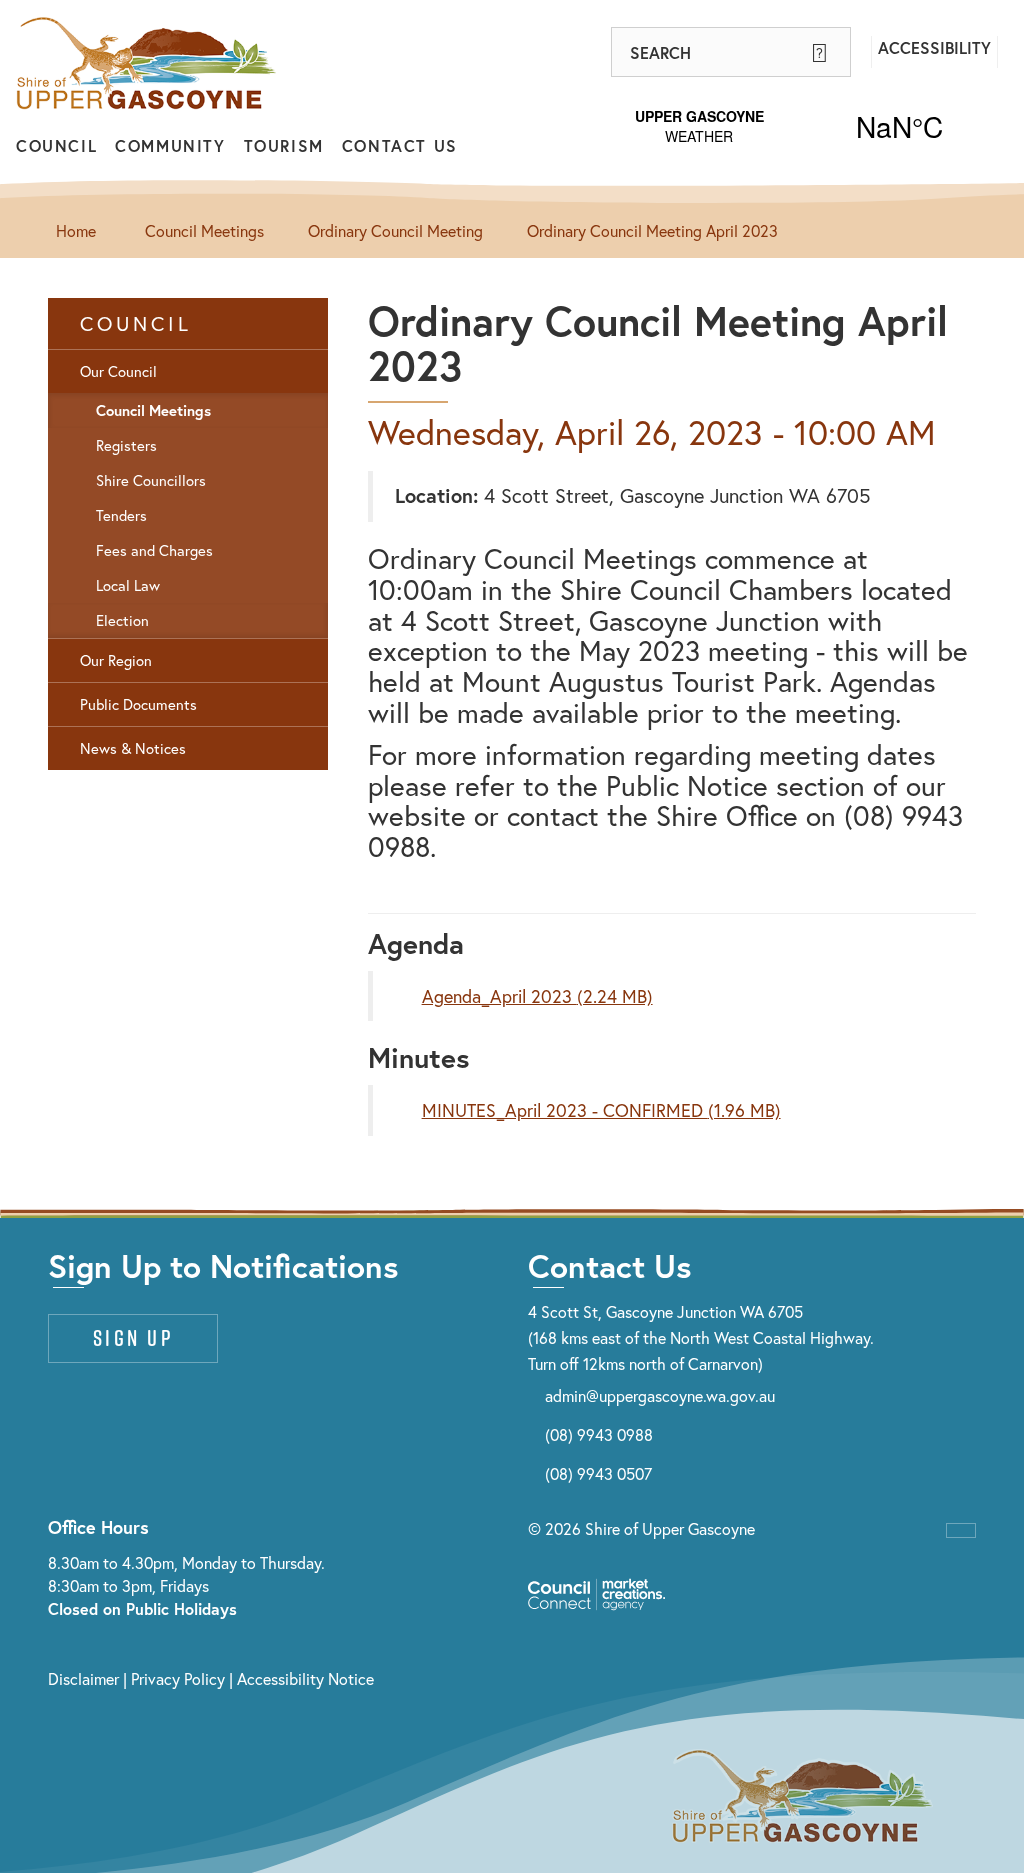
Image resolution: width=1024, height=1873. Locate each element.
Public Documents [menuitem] (138, 704)
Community (170, 145)
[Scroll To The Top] (961, 1530)
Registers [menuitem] (126, 445)
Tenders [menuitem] (121, 515)
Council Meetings (204, 230)
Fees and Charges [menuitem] (154, 550)
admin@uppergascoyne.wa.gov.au (660, 1395)
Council (56, 145)
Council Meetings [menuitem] (153, 410)
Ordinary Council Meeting (395, 230)
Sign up (133, 1338)
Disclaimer (83, 1678)
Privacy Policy (178, 1678)
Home (76, 230)
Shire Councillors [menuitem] (151, 480)
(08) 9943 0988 (599, 1434)
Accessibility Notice (305, 1678)
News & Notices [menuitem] (133, 748)
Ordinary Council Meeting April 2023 (652, 230)
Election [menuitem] (122, 620)
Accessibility (934, 47)
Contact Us (400, 145)
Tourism (284, 145)
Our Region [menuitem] (116, 660)
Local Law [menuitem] (128, 585)
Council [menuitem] (136, 323)
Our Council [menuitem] (118, 371)
